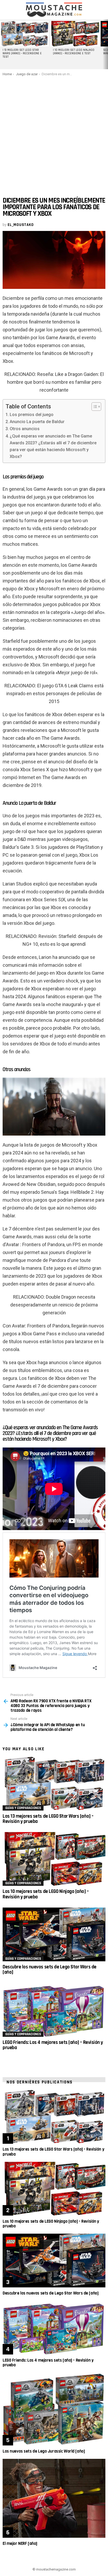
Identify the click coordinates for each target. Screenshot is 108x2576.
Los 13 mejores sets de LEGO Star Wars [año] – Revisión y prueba (48, 1819)
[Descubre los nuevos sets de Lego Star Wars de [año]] (54, 1934)
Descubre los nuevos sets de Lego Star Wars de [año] (50, 1970)
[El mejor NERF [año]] (54, 2498)
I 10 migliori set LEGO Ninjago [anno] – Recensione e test (74, 52)
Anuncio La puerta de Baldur (37, 422)
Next (105, 44)
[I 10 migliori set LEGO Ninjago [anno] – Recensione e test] (75, 34)
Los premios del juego (32, 415)
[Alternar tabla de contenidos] (94, 407)
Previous (3, 44)
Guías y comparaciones (23, 1808)
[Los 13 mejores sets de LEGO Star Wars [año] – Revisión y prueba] (54, 1783)
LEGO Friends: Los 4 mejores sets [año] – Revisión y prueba (53, 2045)
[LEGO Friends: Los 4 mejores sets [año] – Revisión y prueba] (54, 2010)
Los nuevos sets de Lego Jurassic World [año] (44, 2451)
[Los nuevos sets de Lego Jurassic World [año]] (54, 2409)
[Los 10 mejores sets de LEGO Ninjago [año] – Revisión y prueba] (54, 1859)
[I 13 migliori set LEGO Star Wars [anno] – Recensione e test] (24, 34)
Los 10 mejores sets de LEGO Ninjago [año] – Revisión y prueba (46, 1894)
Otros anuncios (25, 429)
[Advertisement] (54, 133)
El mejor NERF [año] (20, 2543)
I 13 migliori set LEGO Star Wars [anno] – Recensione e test (22, 53)
